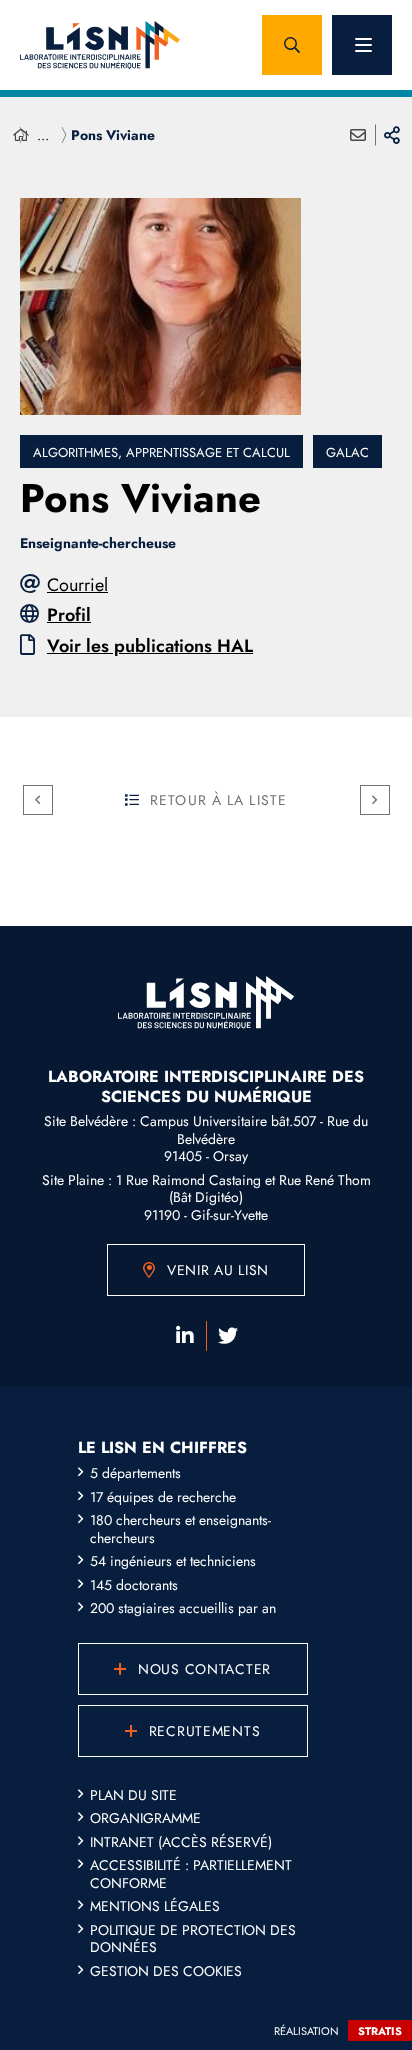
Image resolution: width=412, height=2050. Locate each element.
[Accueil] (21, 135)
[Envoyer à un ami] (358, 135)
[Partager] (392, 135)
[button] (292, 45)
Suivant (375, 800)
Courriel (77, 585)
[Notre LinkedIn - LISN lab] (185, 1336)
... (43, 135)
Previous (38, 800)
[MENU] (362, 45)
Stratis (380, 2031)
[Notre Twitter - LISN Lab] (228, 1336)
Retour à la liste (218, 800)
